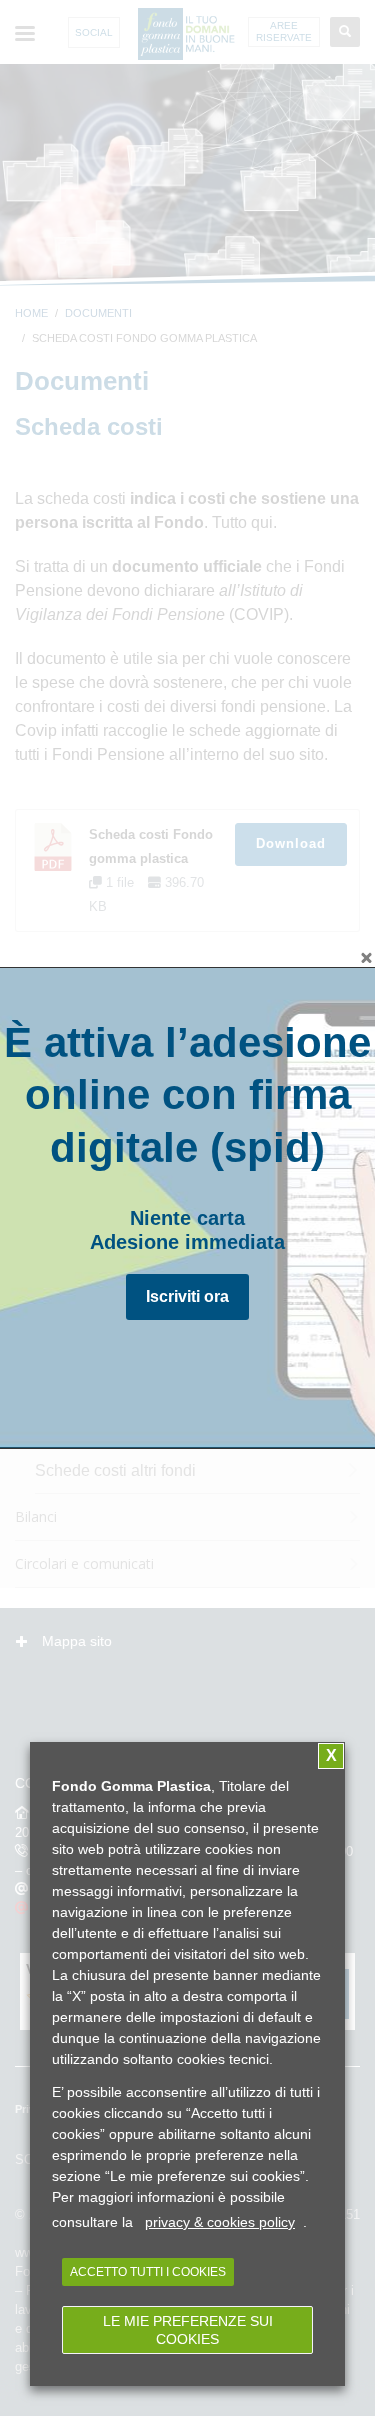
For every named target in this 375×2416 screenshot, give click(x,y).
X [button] (331, 1755)
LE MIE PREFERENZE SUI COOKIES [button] (188, 2330)
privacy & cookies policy (220, 2222)
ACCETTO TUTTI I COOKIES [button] (148, 2272)
